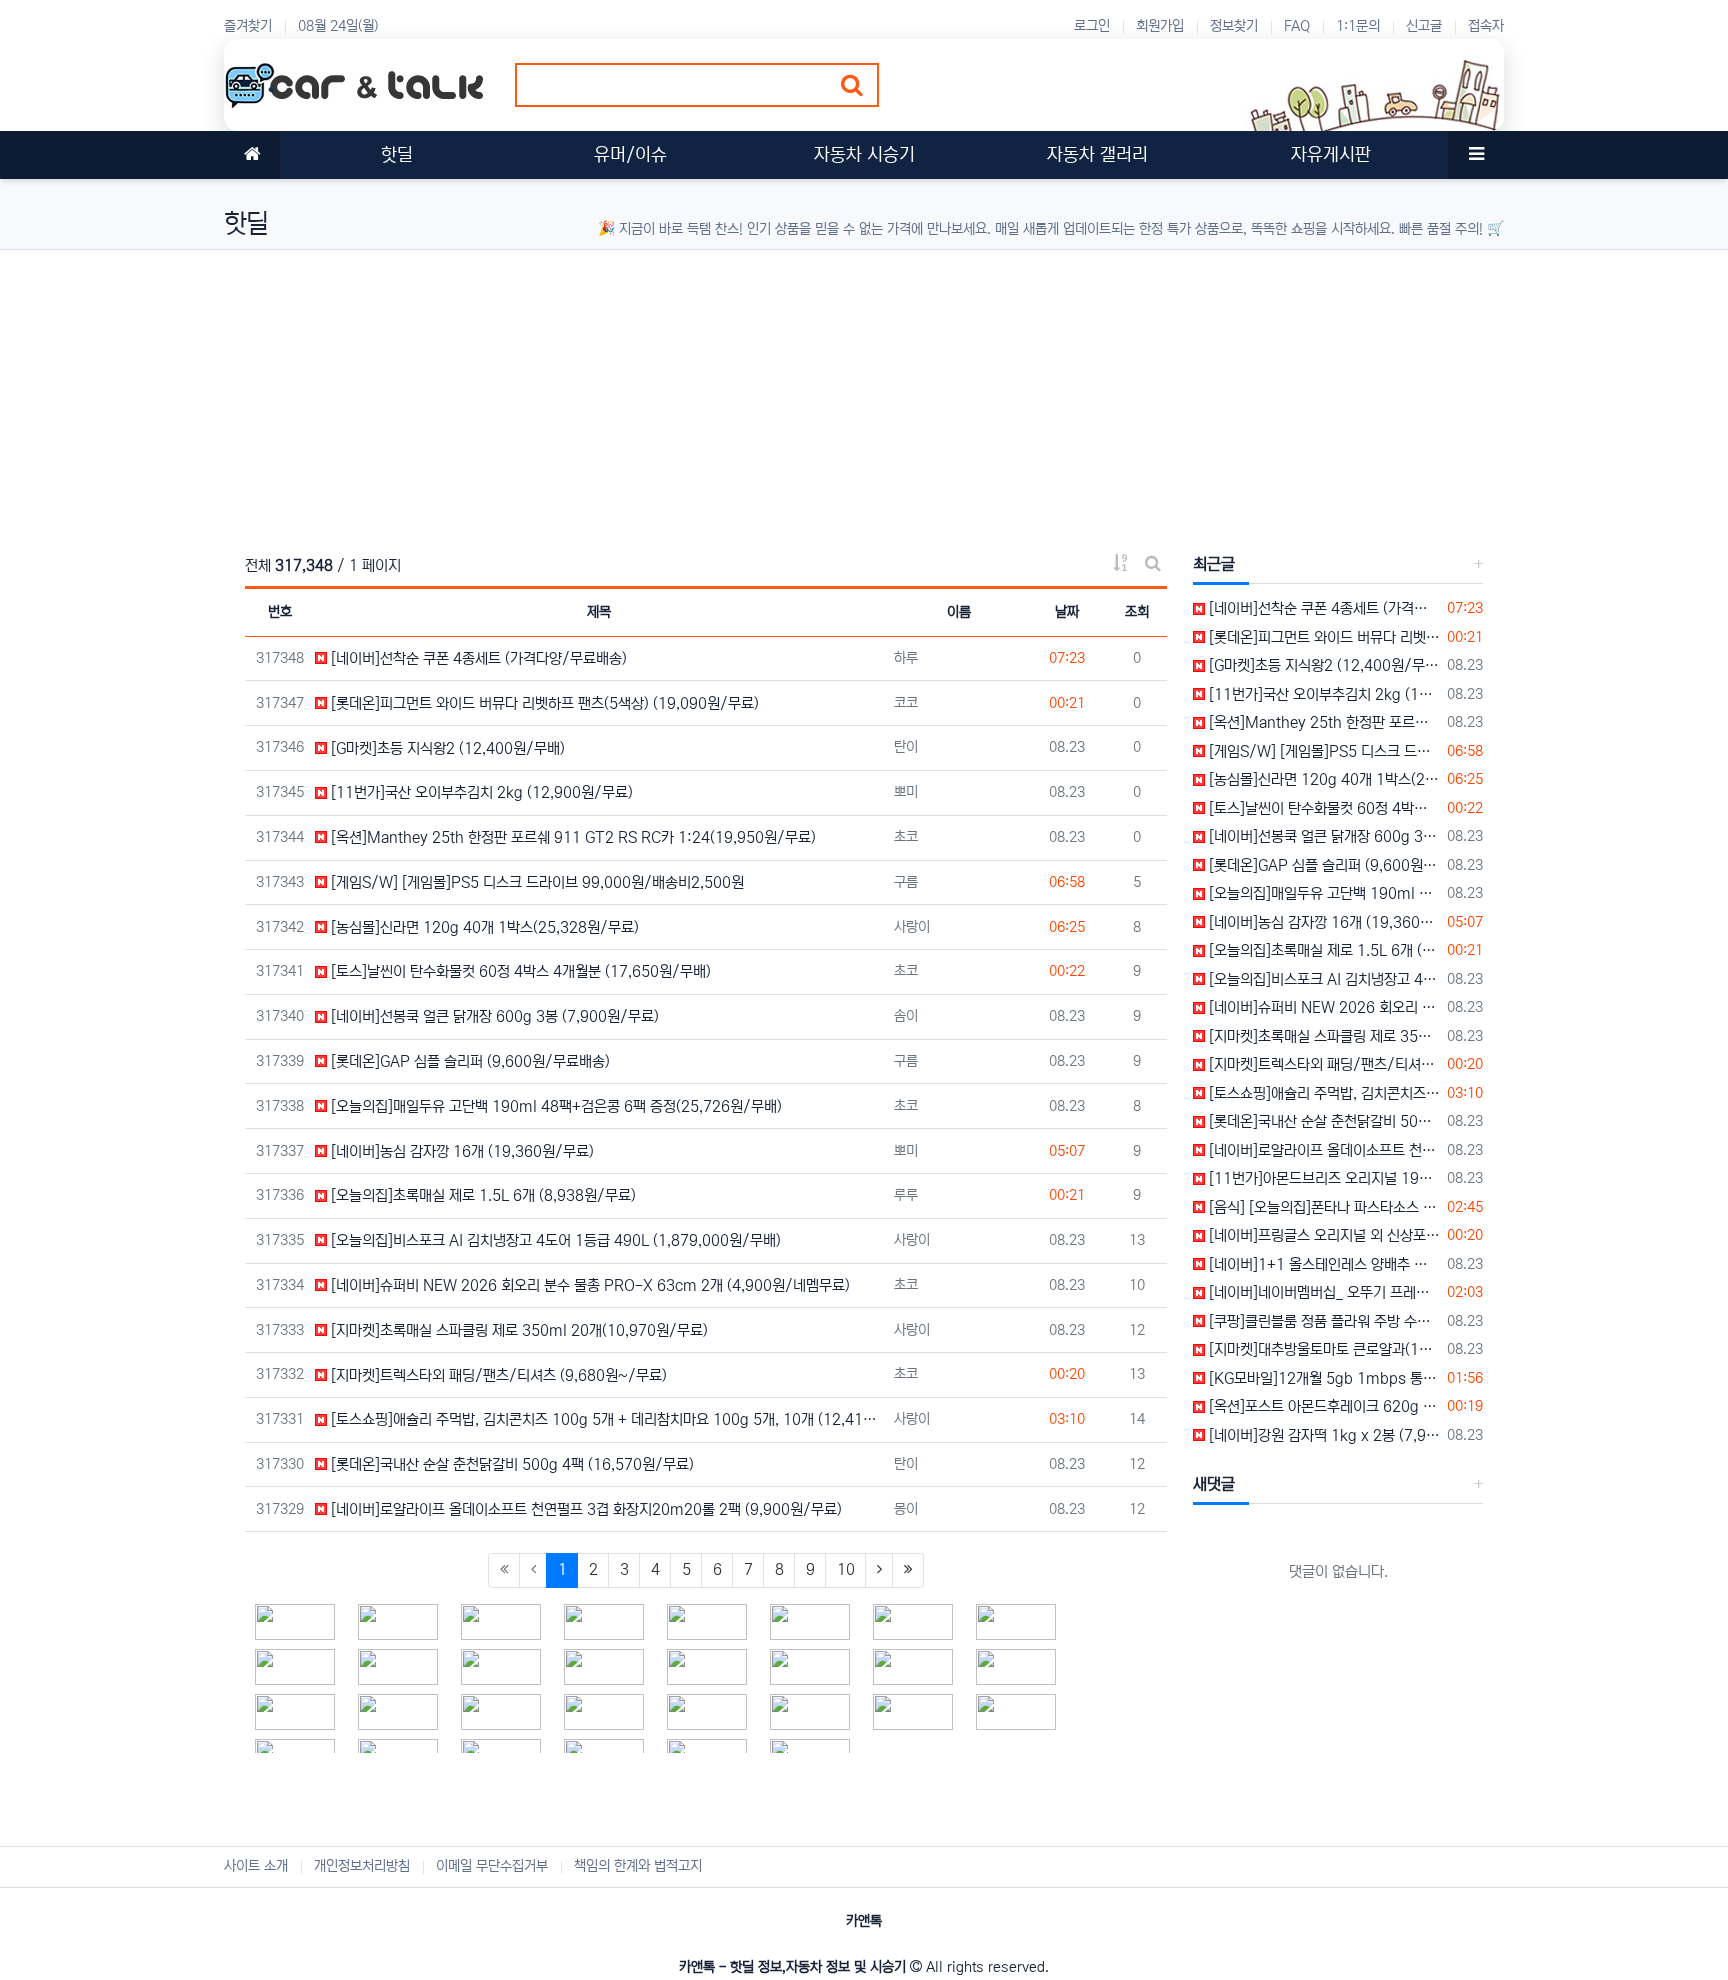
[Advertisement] (824, 390)
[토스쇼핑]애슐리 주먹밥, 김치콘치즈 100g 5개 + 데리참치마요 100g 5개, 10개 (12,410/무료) (1322, 1093)
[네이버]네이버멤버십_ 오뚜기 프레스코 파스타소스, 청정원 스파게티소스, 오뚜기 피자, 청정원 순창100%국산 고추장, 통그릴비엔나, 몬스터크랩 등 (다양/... (1322, 1292)
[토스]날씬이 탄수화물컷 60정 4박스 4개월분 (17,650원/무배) (519, 971)
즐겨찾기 (248, 26)
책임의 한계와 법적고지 (638, 1866)
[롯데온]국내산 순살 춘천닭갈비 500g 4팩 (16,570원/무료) (510, 1464)
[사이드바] (1476, 155)
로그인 (1092, 26)
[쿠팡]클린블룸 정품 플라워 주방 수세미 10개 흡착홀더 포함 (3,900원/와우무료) (1322, 1321)
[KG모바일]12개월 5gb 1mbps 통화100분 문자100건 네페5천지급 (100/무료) (1322, 1378)
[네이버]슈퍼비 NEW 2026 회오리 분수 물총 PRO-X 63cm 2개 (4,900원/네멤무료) (588, 1285)
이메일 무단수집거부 (492, 1866)
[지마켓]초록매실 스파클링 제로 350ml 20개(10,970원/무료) (517, 1330)
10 (846, 1569)
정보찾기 (1234, 26)
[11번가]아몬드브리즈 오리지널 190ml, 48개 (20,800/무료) (1322, 1178)
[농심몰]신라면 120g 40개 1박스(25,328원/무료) (483, 927)
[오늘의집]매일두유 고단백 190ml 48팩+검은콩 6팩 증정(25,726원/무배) (554, 1106)
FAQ (1297, 26)
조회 (1137, 612)
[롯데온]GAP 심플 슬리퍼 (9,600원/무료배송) (468, 1061)
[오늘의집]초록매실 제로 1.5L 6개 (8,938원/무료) (481, 1195)
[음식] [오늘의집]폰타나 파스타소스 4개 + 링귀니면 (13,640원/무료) (1322, 1207)
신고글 (1424, 26)
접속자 (1486, 26)
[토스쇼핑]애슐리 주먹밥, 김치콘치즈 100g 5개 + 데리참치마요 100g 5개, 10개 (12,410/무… (605, 1419)
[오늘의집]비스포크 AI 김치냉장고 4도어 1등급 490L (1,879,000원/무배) (554, 1240)
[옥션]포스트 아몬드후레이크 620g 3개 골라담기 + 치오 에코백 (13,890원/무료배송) (1322, 1406)
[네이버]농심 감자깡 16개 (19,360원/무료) (460, 1151)
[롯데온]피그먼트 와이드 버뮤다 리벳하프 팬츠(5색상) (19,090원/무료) (543, 703)
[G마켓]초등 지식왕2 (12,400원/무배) (446, 748)
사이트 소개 (256, 1866)
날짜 (1067, 612)
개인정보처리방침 (362, 1866)
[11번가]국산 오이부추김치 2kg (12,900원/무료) (480, 792)
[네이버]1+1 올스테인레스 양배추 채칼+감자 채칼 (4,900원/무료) (1322, 1264)
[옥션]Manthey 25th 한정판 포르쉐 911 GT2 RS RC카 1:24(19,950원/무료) (571, 837)
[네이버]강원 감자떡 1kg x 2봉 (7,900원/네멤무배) (1322, 1435)
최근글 (1214, 564)
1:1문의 (1358, 26)
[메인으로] (252, 155)
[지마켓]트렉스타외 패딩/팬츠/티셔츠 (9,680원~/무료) (497, 1375)
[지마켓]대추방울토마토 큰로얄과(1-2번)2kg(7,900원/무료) (1322, 1349)
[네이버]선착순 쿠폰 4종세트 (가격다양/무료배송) (477, 658)
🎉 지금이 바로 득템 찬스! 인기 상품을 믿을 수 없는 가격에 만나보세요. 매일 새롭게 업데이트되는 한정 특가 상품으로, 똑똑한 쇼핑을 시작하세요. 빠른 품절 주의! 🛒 (1051, 229)
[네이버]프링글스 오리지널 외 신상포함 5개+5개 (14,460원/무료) (1322, 1235)
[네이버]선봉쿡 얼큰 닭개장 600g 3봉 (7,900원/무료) (493, 1016)
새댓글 (1214, 1484)
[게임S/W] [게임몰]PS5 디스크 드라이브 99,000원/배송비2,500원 (535, 882)
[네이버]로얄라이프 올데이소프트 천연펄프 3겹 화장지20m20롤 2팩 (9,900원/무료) (584, 1509)
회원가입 (1160, 26)
